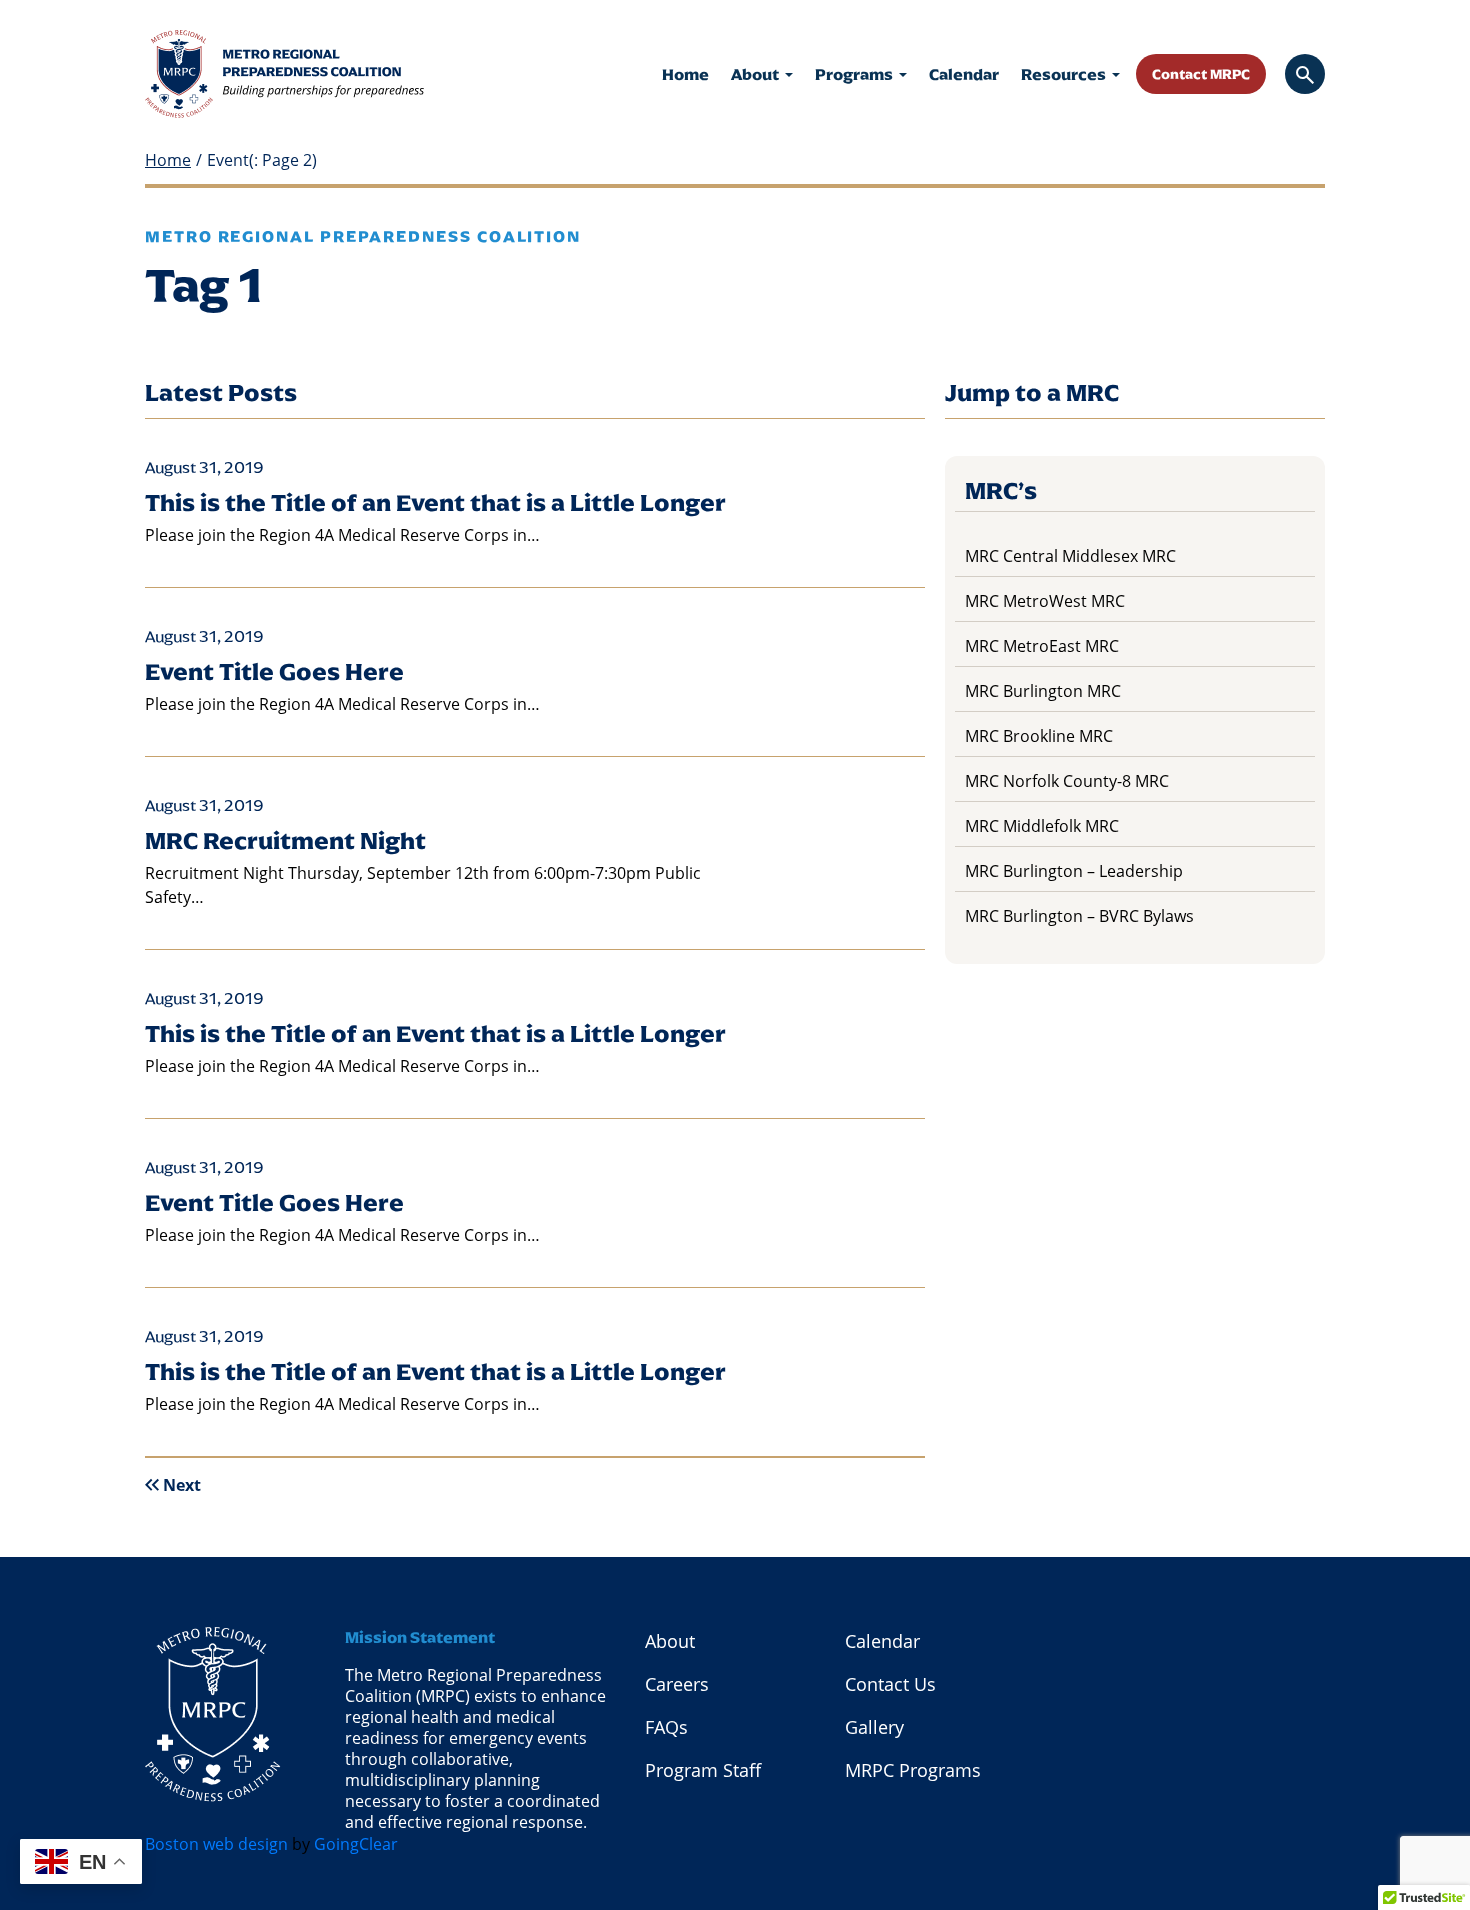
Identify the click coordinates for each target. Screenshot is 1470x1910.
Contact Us (890, 1684)
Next (182, 1485)
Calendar (964, 74)
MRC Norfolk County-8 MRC (1067, 780)
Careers (677, 1684)
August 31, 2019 (204, 467)
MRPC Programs (913, 1770)
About (756, 74)
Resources (1065, 74)
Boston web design (216, 1843)
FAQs (666, 1727)
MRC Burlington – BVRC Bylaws (1079, 915)
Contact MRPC (1201, 74)
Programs (855, 74)
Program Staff (703, 1770)
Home (685, 74)
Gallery (874, 1727)
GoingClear (356, 1843)
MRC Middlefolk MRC (1042, 825)
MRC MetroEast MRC (1042, 645)
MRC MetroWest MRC (1045, 600)
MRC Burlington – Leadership (1074, 870)
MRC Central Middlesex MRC (1070, 555)
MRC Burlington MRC (1043, 690)
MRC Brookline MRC (1039, 735)
